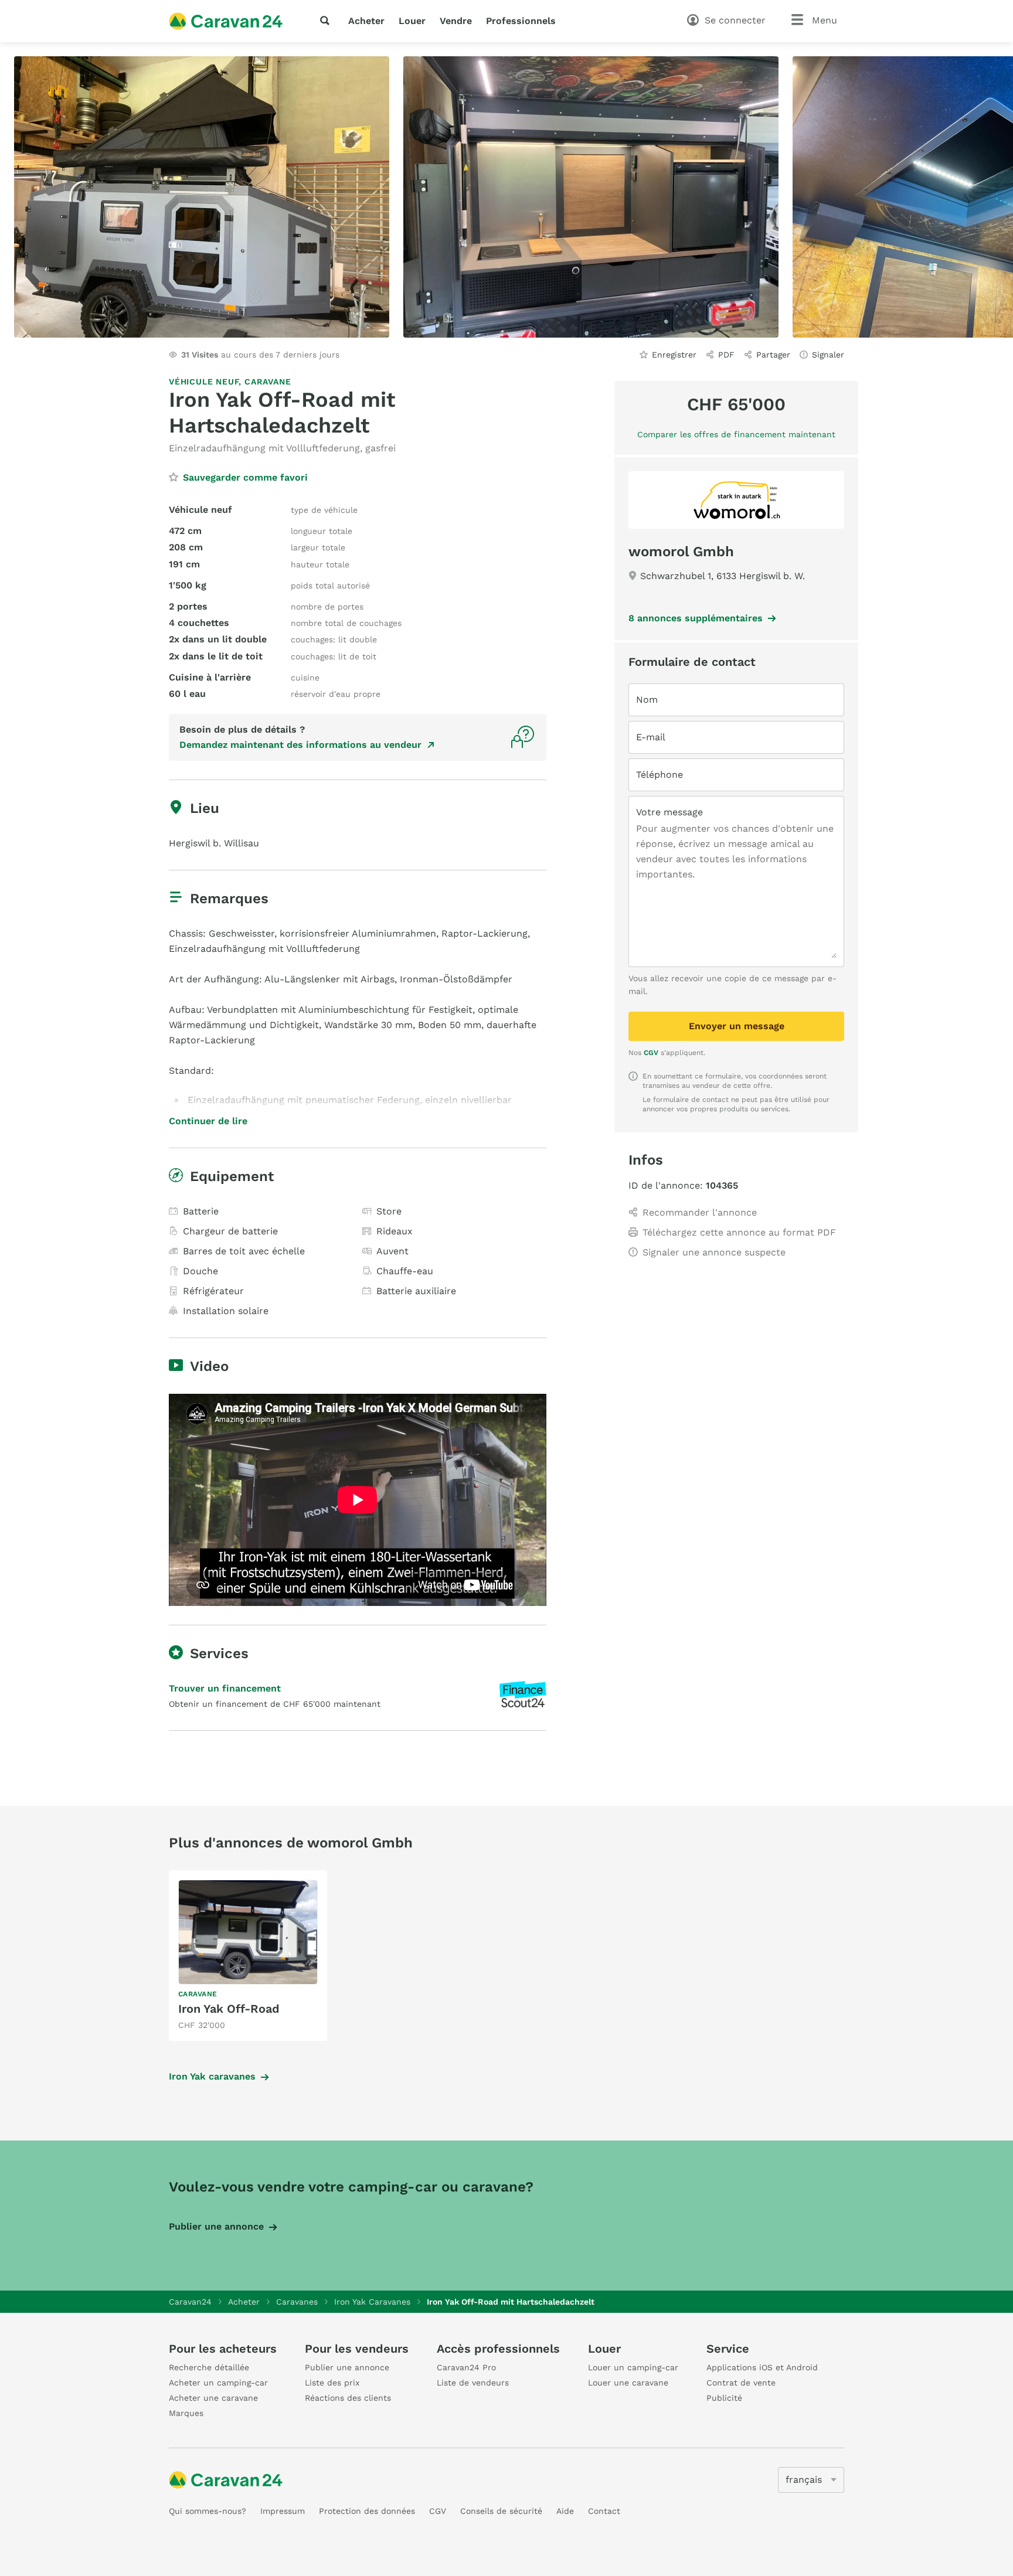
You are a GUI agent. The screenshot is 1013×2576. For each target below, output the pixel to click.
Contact (604, 2511)
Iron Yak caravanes (212, 2076)
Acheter (366, 21)
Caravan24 (190, 2302)
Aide (565, 2511)
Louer (412, 21)
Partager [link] (773, 355)
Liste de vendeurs (473, 2383)
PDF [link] (726, 355)
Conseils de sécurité (501, 2511)
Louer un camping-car (633, 2367)
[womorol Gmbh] (736, 500)
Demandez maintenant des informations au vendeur (300, 745)
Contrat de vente (741, 2383)
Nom (647, 700)
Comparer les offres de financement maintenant (736, 434)
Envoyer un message (737, 1026)
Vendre (456, 21)
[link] (248, 1956)
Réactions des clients (348, 2398)
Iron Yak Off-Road (229, 2009)
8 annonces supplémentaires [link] (696, 618)
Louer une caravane (628, 2383)
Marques (186, 2413)
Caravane (268, 382)
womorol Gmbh (681, 552)
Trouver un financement (225, 1688)
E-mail (651, 737)
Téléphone (660, 775)
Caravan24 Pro (466, 2367)
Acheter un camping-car (218, 2383)
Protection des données (367, 2511)
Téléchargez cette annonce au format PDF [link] (739, 1232)
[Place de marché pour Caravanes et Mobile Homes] (226, 21)
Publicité (724, 2398)
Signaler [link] (828, 355)
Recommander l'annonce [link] (700, 1212)
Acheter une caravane (213, 2398)
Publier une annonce (216, 2226)
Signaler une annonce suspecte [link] (714, 1252)
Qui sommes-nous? (208, 2511)
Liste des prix (332, 2383)
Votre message (669, 812)
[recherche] (327, 21)
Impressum (283, 2511)
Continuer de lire (208, 1121)
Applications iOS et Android (762, 2367)
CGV (651, 1053)
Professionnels (521, 21)
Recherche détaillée (209, 2367)
